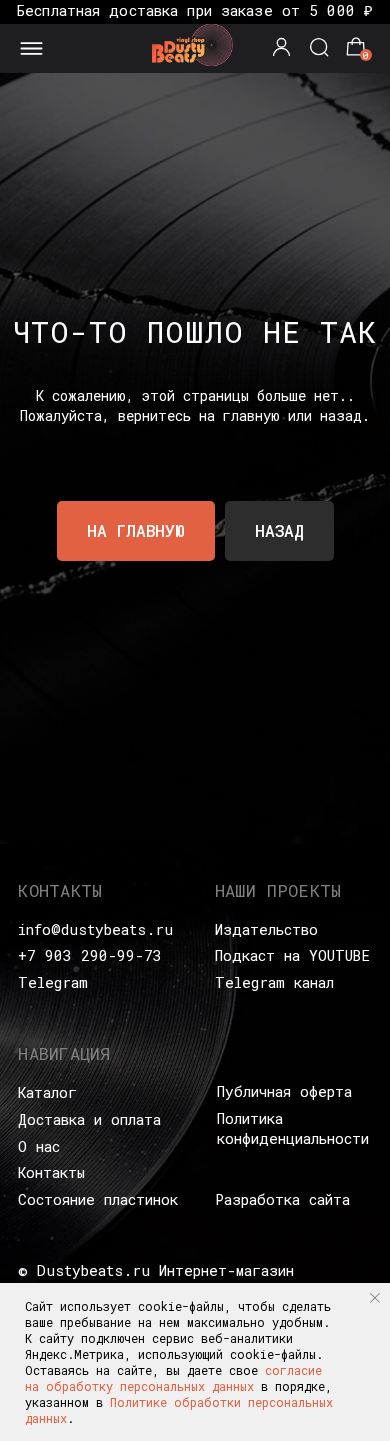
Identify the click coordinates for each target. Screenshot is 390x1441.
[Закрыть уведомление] (375, 1298)
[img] (194, 44)
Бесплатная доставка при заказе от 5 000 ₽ (195, 10)
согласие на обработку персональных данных (173, 1378)
